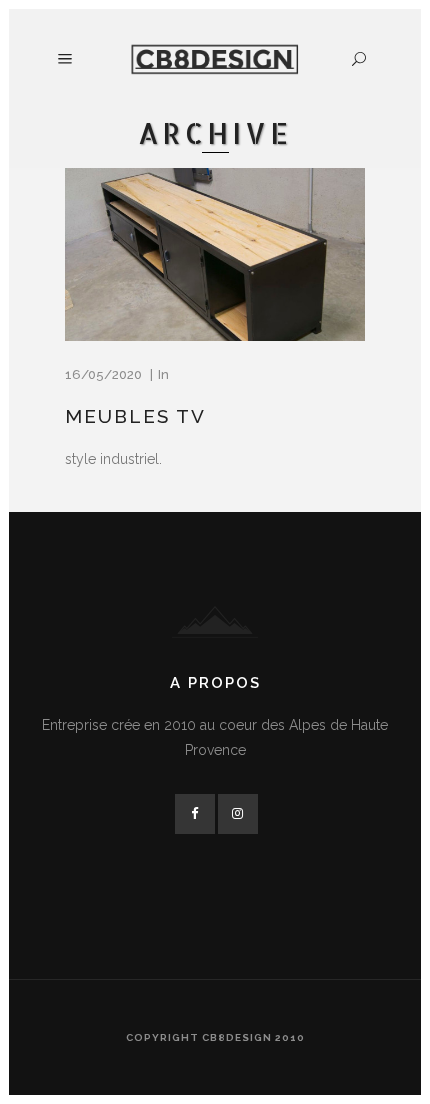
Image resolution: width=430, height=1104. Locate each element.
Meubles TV (135, 416)
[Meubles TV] (215, 255)
